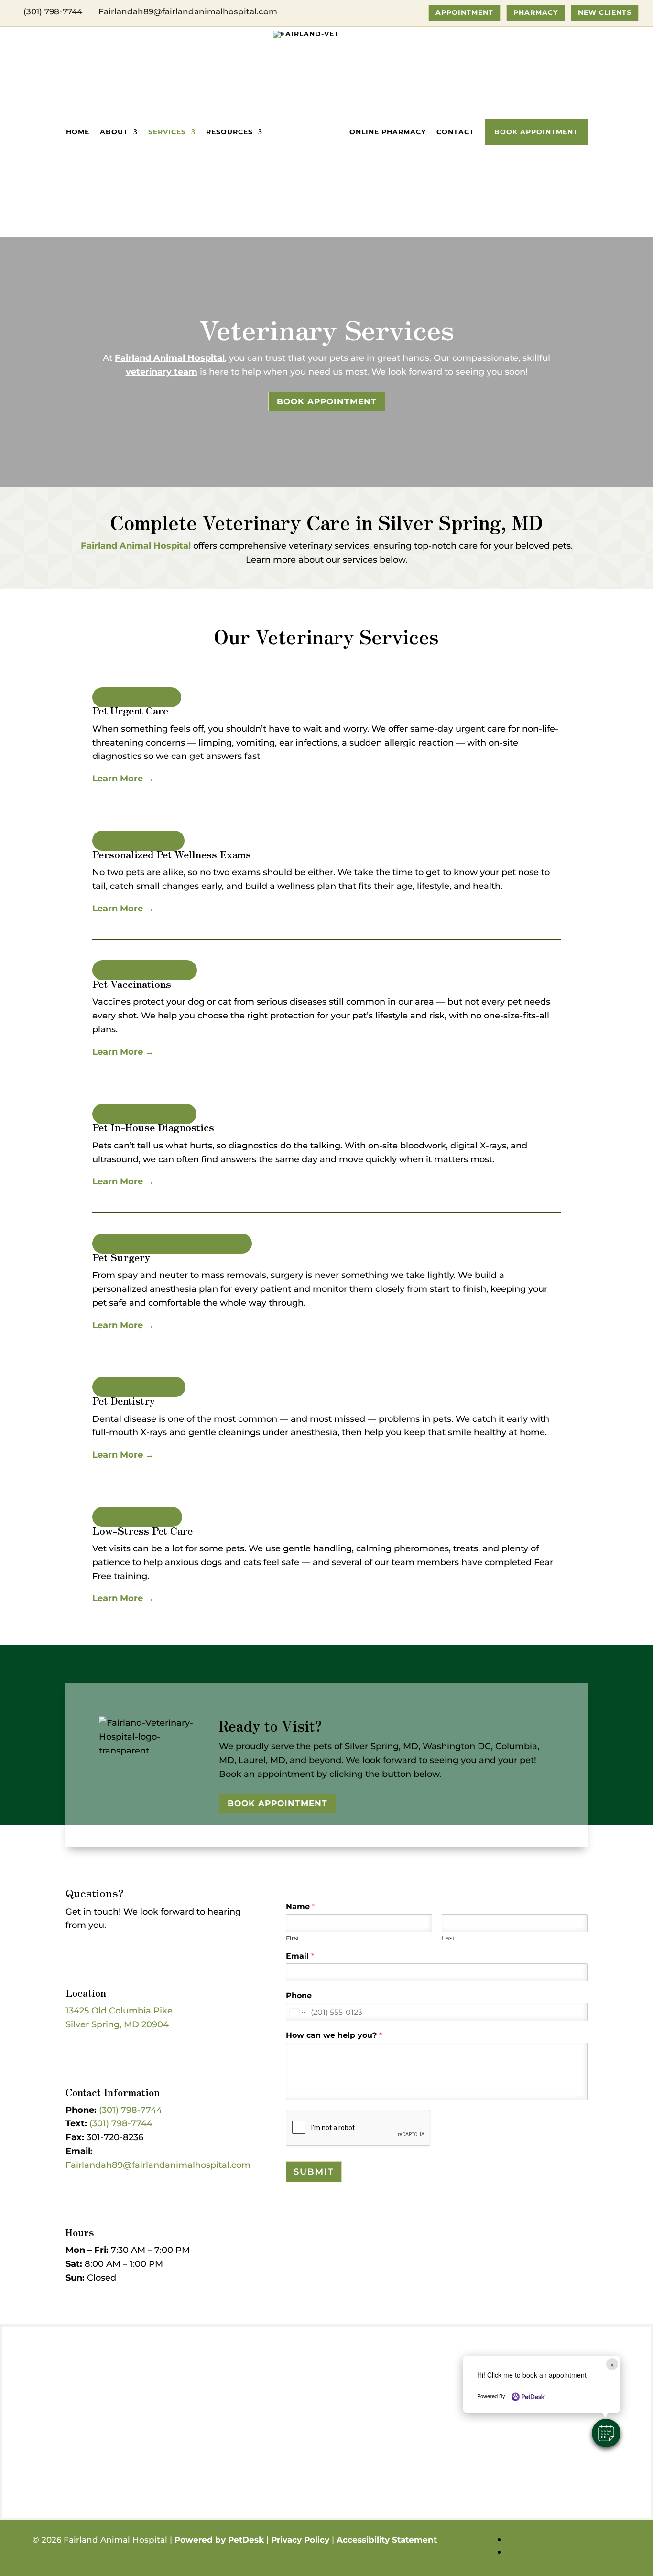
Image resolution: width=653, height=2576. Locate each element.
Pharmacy (536, 12)
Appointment (464, 12)
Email (300, 1956)
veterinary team (162, 372)
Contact (455, 132)
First (293, 1938)
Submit (314, 2172)
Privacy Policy (300, 2540)
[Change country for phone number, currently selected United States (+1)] (297, 2012)
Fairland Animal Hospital (170, 358)
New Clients (605, 12)
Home (78, 132)
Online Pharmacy (388, 132)
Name (300, 1907)
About (114, 132)
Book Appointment (536, 132)
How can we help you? (334, 2035)
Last (448, 1938)
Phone (299, 1996)
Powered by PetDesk (219, 2540)
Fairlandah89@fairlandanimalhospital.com (158, 2165)
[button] (606, 2433)
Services (167, 132)
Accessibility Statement (387, 2540)
